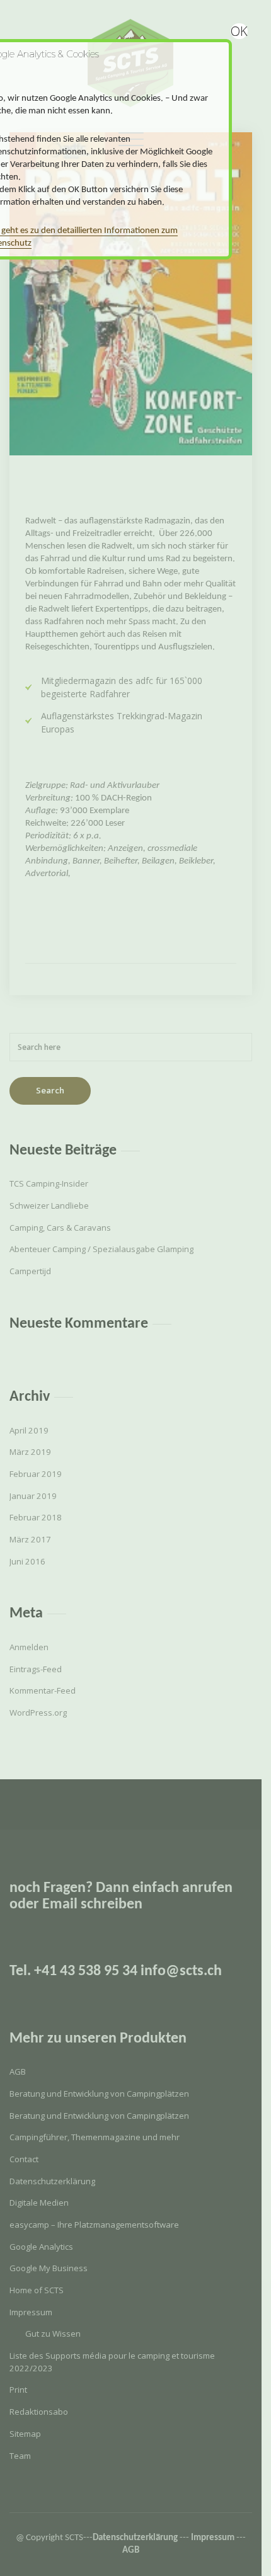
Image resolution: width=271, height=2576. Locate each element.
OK (239, 31)
